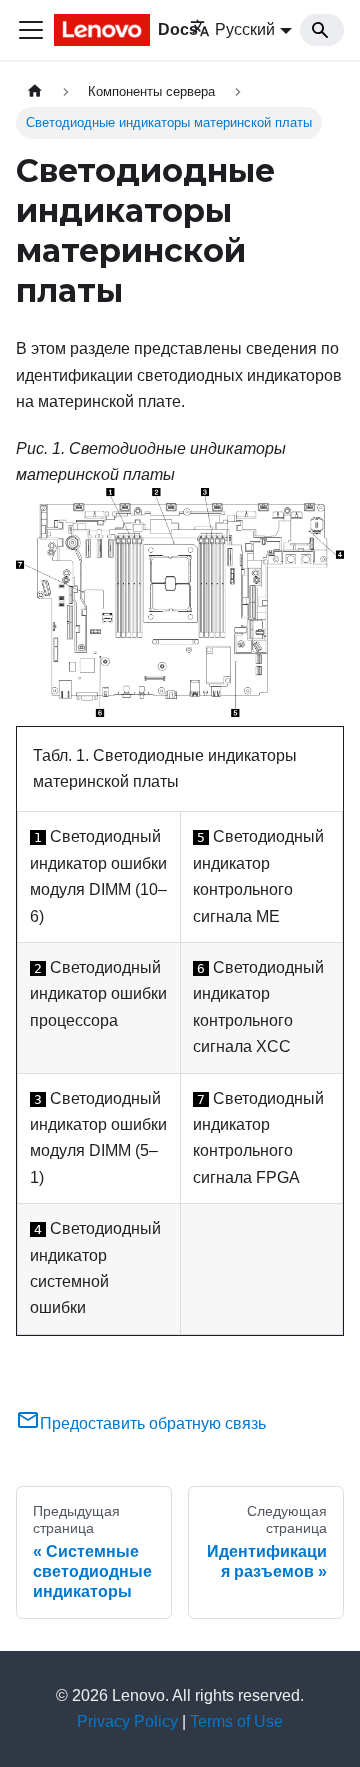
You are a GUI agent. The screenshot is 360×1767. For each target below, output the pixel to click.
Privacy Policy (127, 1721)
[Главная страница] (35, 91)
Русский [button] (245, 29)
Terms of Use (236, 1721)
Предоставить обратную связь (153, 1423)
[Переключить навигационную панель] (31, 30)
